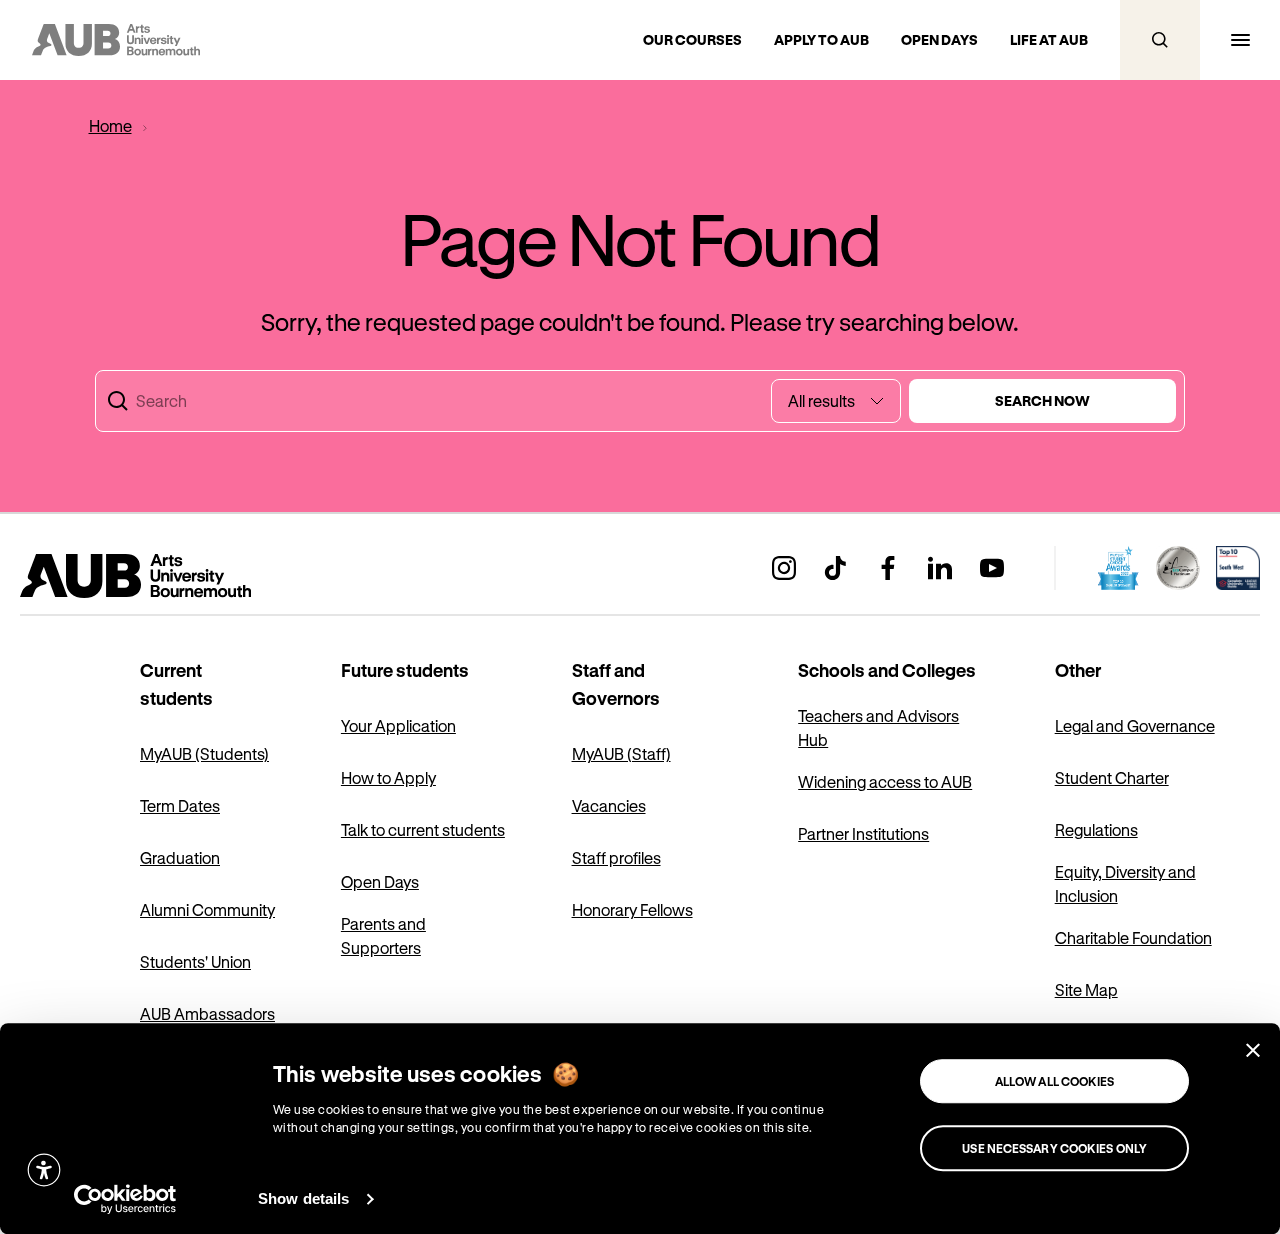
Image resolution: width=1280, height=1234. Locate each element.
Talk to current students (423, 829)
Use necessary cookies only (1054, 1148)
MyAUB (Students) (204, 753)
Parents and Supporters (383, 935)
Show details (303, 1198)
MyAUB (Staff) (621, 753)
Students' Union (195, 961)
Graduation (180, 857)
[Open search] (1160, 40)
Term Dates (180, 805)
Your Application (398, 725)
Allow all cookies (1055, 1081)
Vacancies (609, 805)
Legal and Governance (1135, 725)
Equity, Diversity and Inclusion (1125, 883)
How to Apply (388, 777)
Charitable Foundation (1133, 937)
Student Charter (1112, 777)
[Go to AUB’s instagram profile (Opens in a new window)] (784, 568)
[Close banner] (1253, 1050)
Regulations (1096, 829)
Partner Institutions (863, 833)
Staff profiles (616, 857)
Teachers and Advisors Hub (878, 727)
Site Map (1086, 989)
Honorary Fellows (632, 909)
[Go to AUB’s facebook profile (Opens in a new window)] (888, 568)
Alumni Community (207, 909)
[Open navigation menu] (1240, 40)
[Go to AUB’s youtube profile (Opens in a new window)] (992, 568)
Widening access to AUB (885, 781)
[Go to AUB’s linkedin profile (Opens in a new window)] (940, 568)
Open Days (380, 881)
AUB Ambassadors (207, 1013)
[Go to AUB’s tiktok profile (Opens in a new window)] (836, 568)
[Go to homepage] (180, 576)
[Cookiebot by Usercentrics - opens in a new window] (125, 1199)
